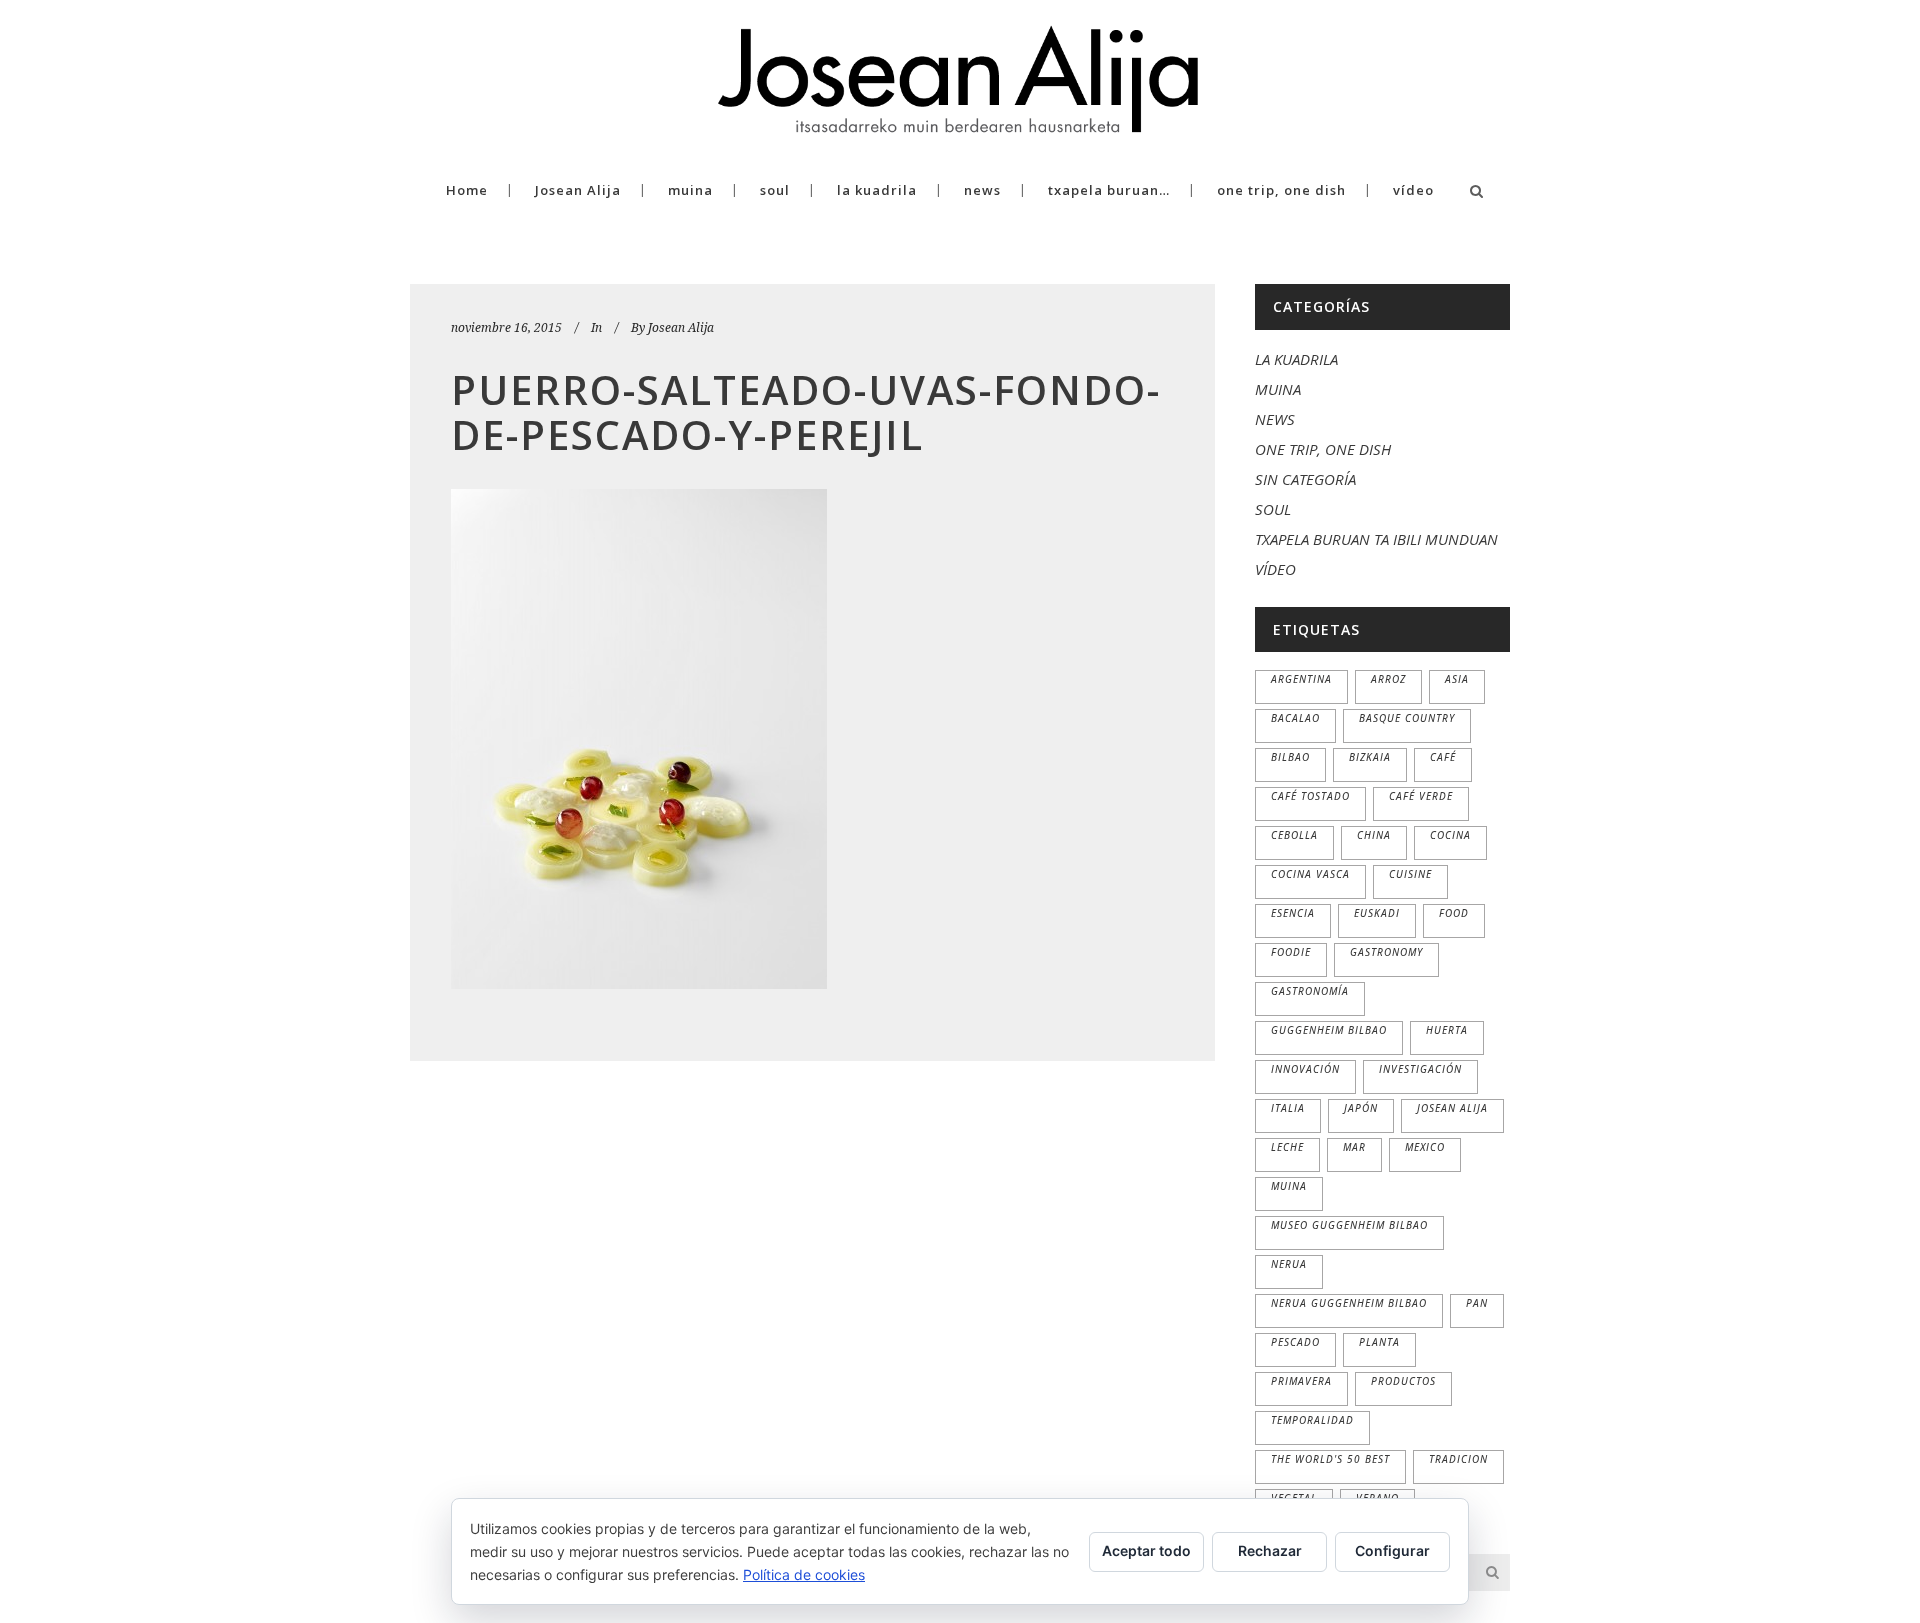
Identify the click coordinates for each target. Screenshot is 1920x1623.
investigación (1420, 1069)
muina (1278, 389)
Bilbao (1290, 757)
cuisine (1410, 874)
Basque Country (1407, 718)
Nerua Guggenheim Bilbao (1349, 1303)
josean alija (1452, 1108)
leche (1287, 1147)
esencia (1293, 913)
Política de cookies (804, 1574)
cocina (1450, 835)
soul (1273, 509)
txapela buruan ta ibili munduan (1376, 539)
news (1275, 419)
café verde (1421, 796)
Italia (1288, 1108)
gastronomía (1310, 991)
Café (1443, 757)
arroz (1388, 679)
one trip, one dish (1323, 449)
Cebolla (1294, 835)
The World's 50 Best (1330, 1459)
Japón (1361, 1108)
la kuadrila (1296, 359)
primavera (1301, 1381)
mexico (1425, 1147)
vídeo (1275, 569)
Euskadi (1377, 913)
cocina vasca (1310, 874)
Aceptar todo (1146, 1550)
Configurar (1392, 1550)
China (1374, 835)
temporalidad (1312, 1420)
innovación (1305, 1069)
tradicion (1458, 1459)
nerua (1289, 1264)
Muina (1289, 1186)
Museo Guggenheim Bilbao (1349, 1225)
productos (1403, 1381)
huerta (1447, 1030)
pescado (1295, 1342)
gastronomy (1386, 952)
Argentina (1301, 679)
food (1454, 913)
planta (1379, 1342)
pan (1477, 1303)
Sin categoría (1305, 479)
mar (1354, 1147)
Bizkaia (1370, 757)
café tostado (1310, 796)
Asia (1457, 679)
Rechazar (1270, 1550)
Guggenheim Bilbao (1329, 1030)
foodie (1291, 952)
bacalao (1295, 718)
